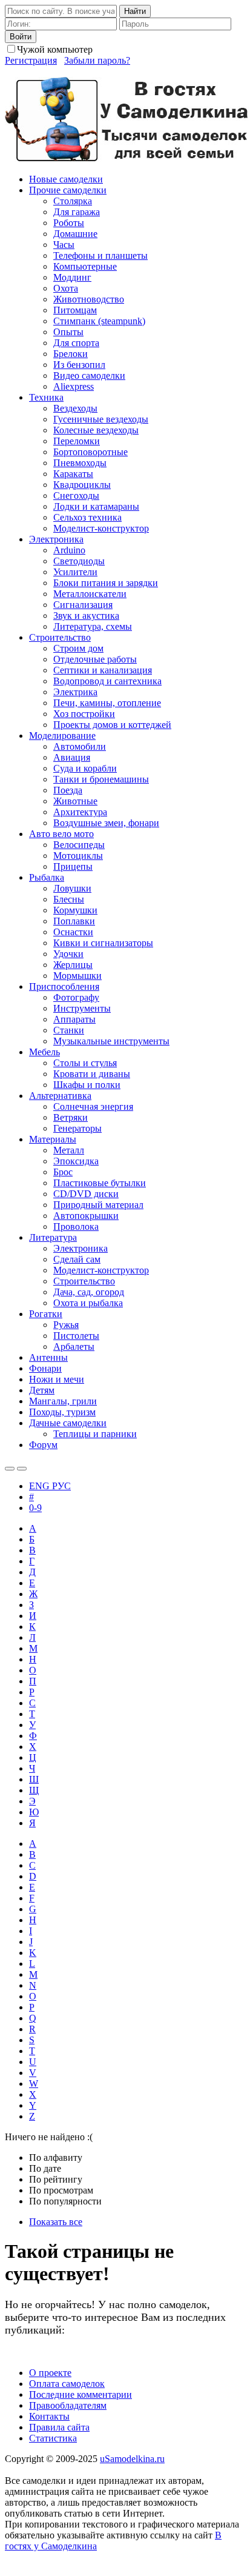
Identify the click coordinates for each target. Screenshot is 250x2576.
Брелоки (71, 354)
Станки (69, 1030)
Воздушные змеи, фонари (106, 823)
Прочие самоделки (68, 190)
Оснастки (73, 932)
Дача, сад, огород (89, 1292)
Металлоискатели (90, 594)
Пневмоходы (80, 463)
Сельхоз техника (87, 517)
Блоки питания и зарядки (106, 583)
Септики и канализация (103, 670)
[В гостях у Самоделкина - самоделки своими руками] (127, 158)
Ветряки (71, 1117)
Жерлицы (73, 965)
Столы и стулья (85, 1063)
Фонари (45, 1368)
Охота (66, 288)
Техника (46, 397)
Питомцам (75, 310)
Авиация (72, 757)
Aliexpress (74, 386)
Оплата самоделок (67, 2384)
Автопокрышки (86, 1216)
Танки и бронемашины (101, 779)
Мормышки (77, 976)
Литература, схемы (93, 626)
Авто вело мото (61, 834)
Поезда (68, 790)
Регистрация (31, 60)
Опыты (68, 332)
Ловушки (72, 888)
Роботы (69, 223)
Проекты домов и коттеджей (112, 725)
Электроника (56, 539)
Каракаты (73, 474)
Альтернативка (60, 1096)
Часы (64, 245)
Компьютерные (85, 266)
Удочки (68, 954)
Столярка (73, 201)
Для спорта (76, 343)
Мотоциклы (78, 856)
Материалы (53, 1139)
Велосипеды (79, 845)
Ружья (66, 1325)
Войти (21, 37)
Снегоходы (76, 496)
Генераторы (77, 1128)
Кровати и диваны (92, 1074)
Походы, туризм (62, 1412)
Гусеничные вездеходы (101, 419)
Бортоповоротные (90, 452)
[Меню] (22, 1469)
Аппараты (74, 1019)
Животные (75, 801)
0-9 (35, 1508)
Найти (135, 11)
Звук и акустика (86, 616)
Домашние (75, 234)
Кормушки (75, 910)
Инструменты (82, 1008)
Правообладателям (68, 2405)
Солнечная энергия (93, 1106)
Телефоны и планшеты (100, 255)
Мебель (44, 1052)
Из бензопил (79, 365)
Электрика (75, 692)
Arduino (69, 550)
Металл (69, 1150)
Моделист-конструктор (101, 528)
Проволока (76, 1226)
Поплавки (74, 921)
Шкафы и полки (87, 1085)
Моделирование (62, 736)
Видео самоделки (89, 375)
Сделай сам (77, 1259)
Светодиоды (79, 561)
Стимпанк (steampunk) (99, 321)
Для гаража (77, 212)
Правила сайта (59, 2427)
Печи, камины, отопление (107, 703)
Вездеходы (75, 408)
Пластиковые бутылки (100, 1183)
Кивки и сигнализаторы (103, 943)
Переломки (77, 441)
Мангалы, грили (63, 1401)
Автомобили (80, 746)
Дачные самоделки (68, 1423)
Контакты (49, 2416)
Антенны (48, 1357)
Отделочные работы (95, 659)
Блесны (69, 899)
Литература (53, 1237)
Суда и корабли (85, 768)
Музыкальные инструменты (111, 1041)
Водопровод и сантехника (107, 681)
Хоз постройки (84, 714)
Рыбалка (47, 877)
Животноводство (89, 299)
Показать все (56, 2222)
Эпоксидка (76, 1161)
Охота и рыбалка (88, 1303)
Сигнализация (83, 605)
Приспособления (64, 986)
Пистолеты (76, 1336)
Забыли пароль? (97, 60)
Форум (43, 1445)
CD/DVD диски (86, 1194)
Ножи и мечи (57, 1379)
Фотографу (76, 997)
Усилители (75, 572)
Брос (63, 1172)
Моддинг (72, 277)
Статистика (53, 2438)
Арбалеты (74, 1346)
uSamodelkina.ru (132, 2459)
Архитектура (80, 812)
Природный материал (98, 1205)
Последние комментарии (81, 2394)
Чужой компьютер (55, 49)
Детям (42, 1390)
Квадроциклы (82, 485)
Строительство (60, 637)
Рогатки (46, 1314)
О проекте (50, 2373)
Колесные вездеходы (96, 430)
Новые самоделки (66, 179)
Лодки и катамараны (96, 506)
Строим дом (78, 648)
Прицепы (73, 866)
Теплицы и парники (95, 1434)
